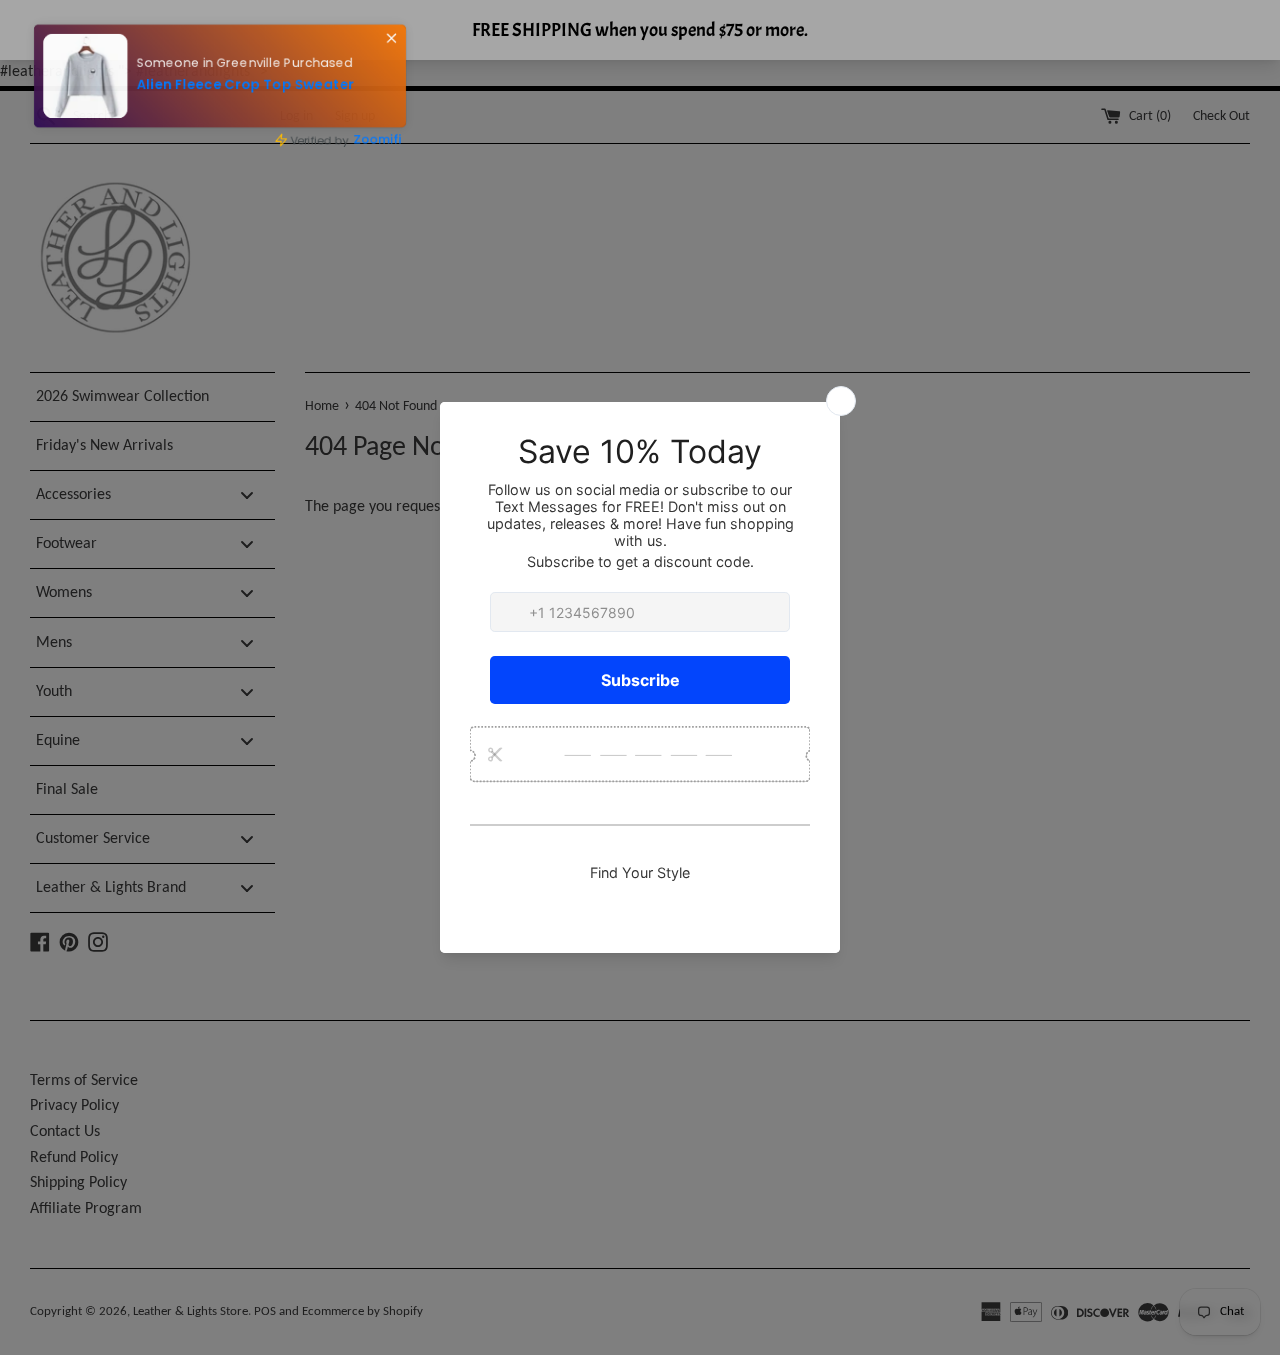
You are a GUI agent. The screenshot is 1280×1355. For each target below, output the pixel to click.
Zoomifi (384, 141)
